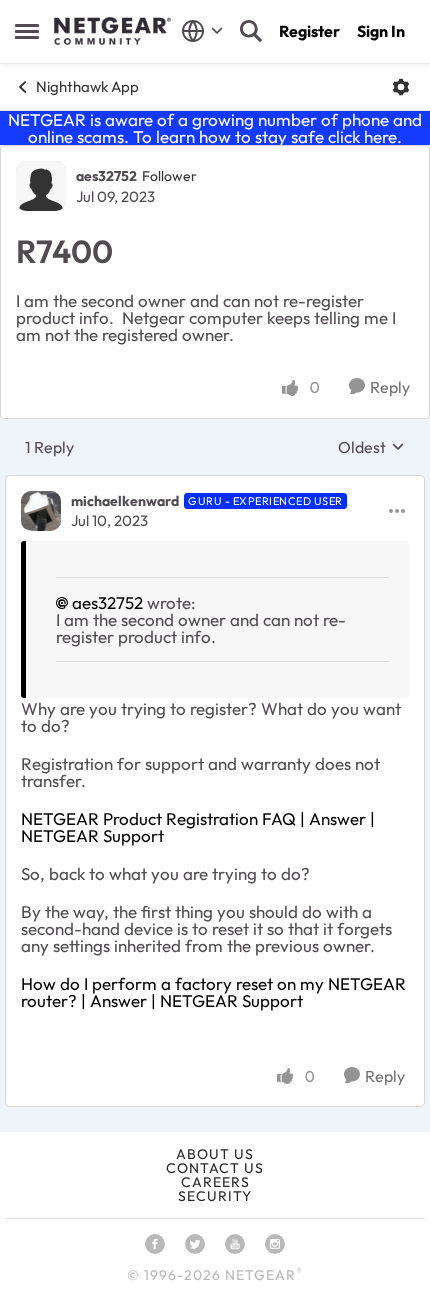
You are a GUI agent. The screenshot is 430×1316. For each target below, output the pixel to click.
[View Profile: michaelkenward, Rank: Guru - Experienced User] (41, 511)
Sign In (381, 31)
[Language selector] (202, 31)
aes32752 (106, 176)
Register (309, 31)
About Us (215, 1154)
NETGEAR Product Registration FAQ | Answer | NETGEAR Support (198, 827)
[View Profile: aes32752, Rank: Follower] (41, 186)
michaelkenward (125, 501)
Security (215, 1196)
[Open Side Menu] (27, 31)
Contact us (215, 1168)
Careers (215, 1182)
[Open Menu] (401, 87)
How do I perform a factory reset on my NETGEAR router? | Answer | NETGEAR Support (213, 992)
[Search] (251, 31)
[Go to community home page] (112, 31)
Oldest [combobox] (371, 447)
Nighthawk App (87, 86)
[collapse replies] (215, 485)
